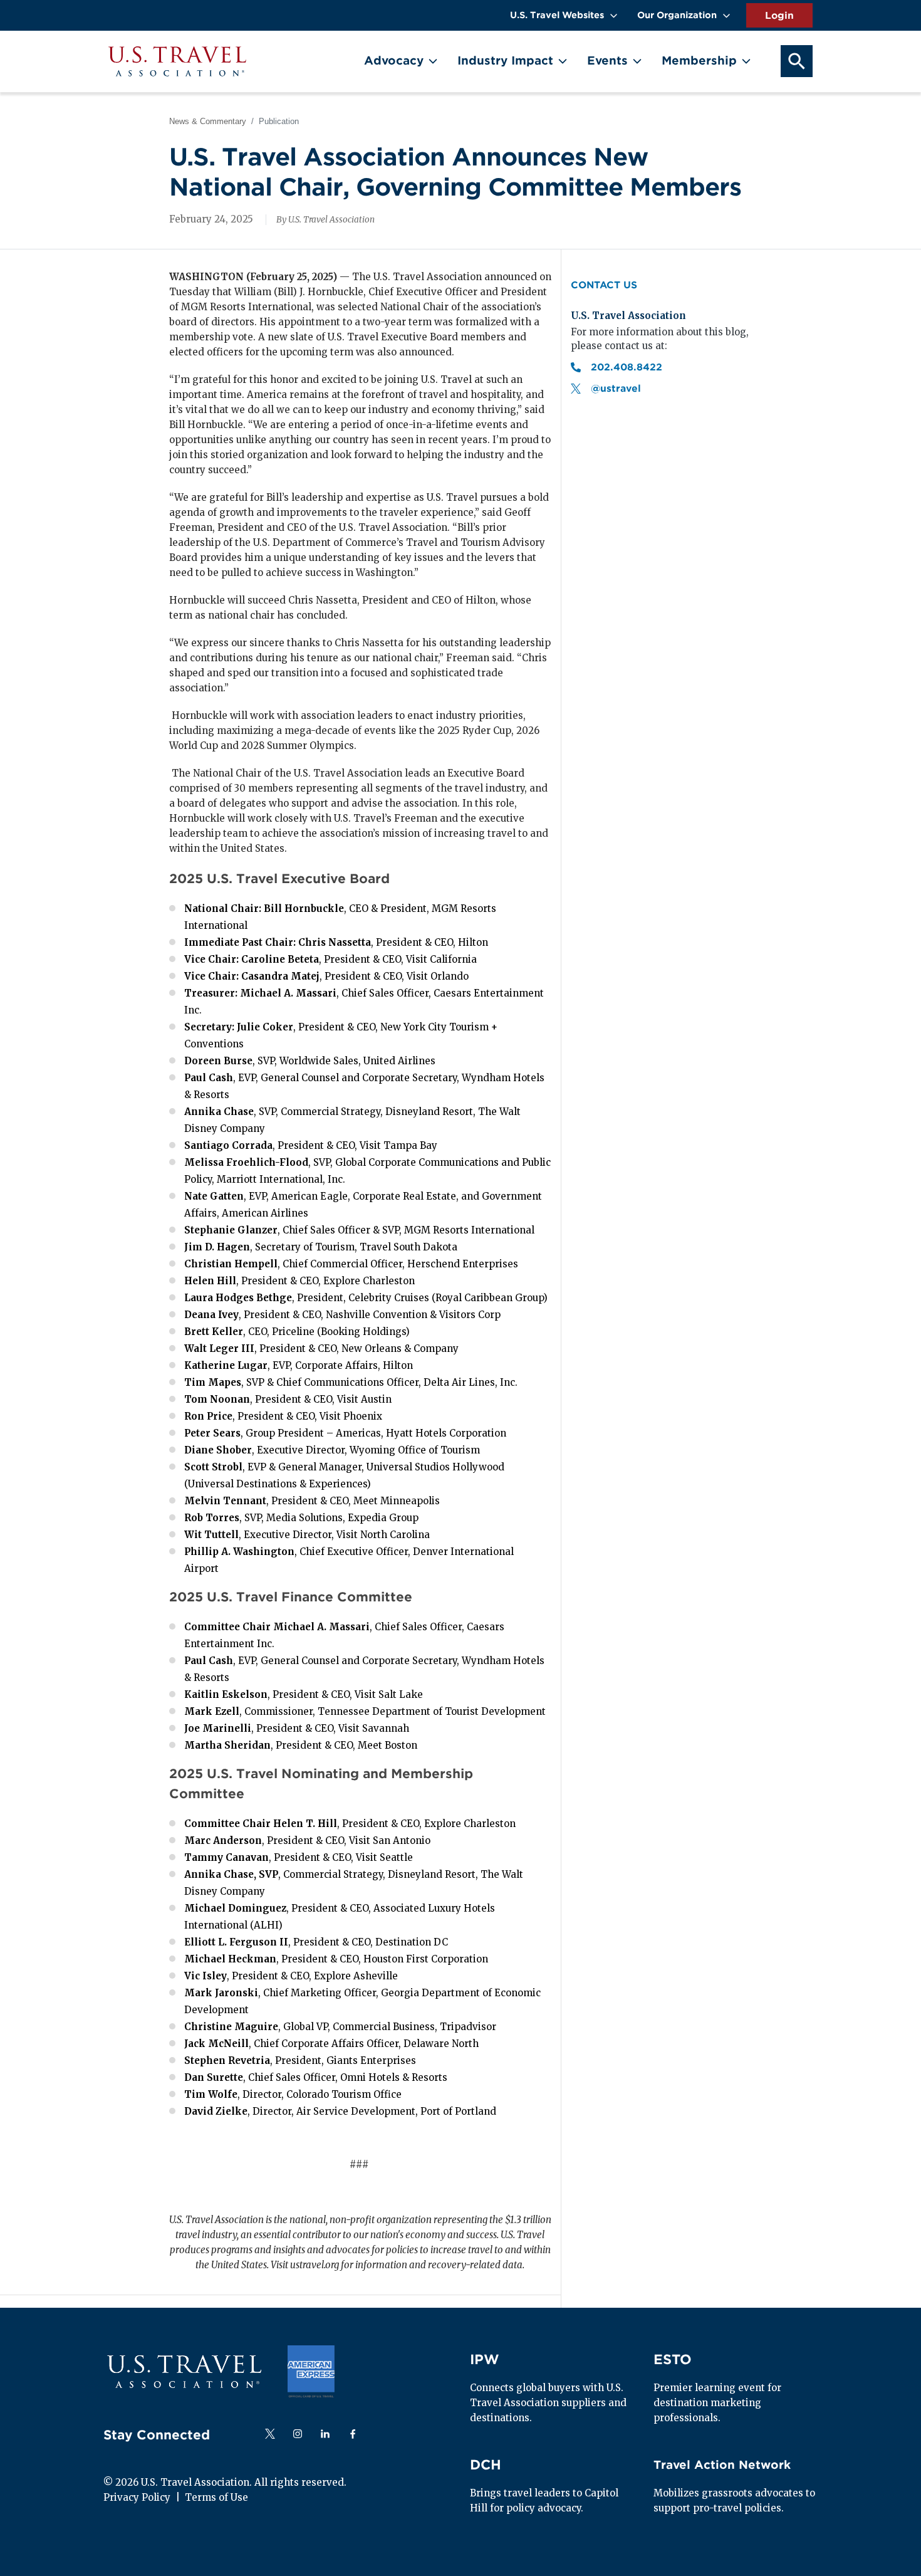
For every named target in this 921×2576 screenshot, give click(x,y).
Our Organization (677, 15)
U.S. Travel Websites (557, 15)
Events (607, 60)
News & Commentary (208, 121)
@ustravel (616, 389)
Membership (699, 60)
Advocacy (394, 60)
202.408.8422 (628, 367)
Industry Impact (505, 60)
